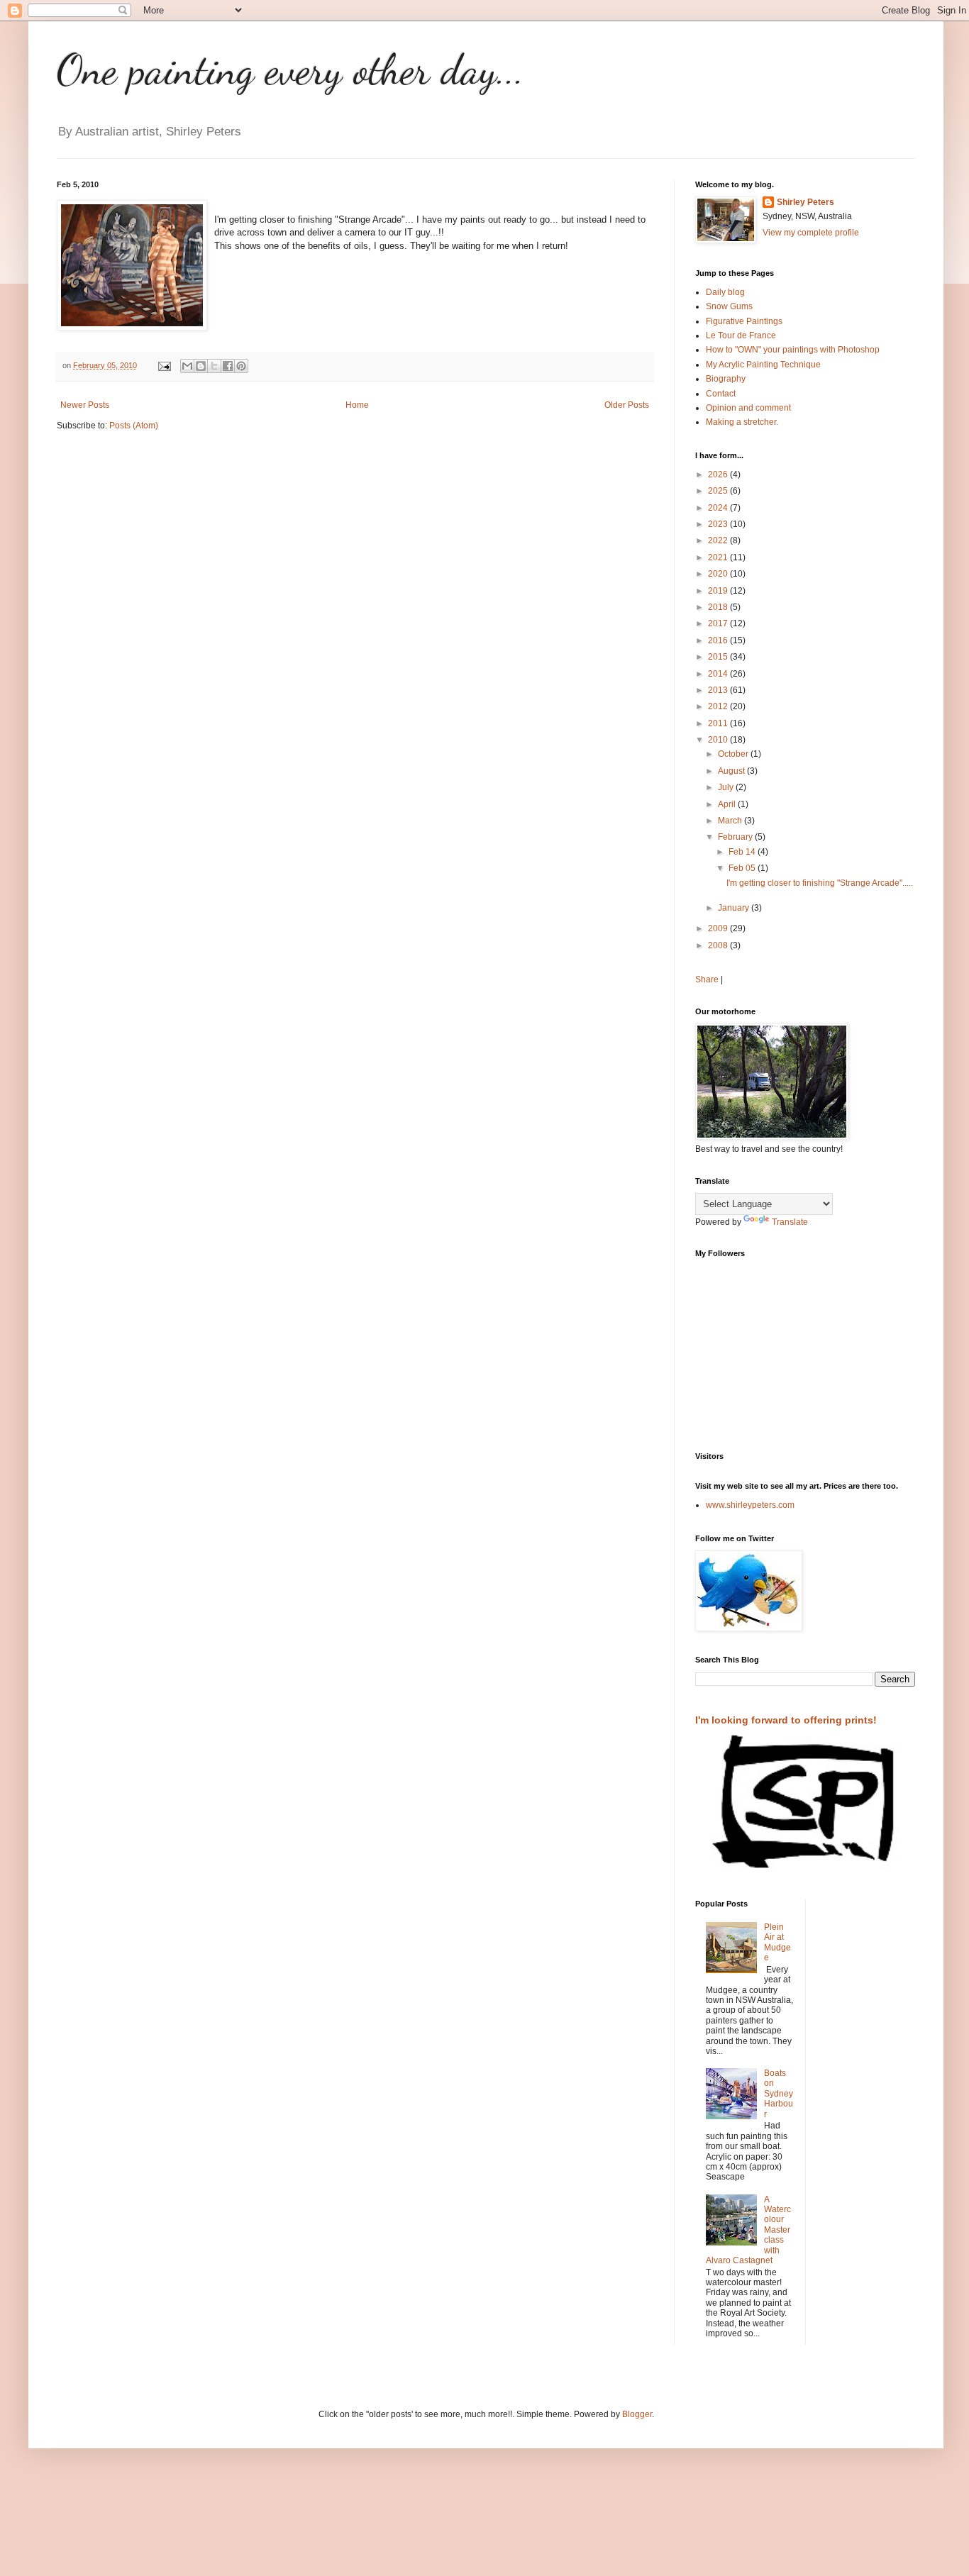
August (732, 771)
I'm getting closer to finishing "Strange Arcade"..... (820, 883)
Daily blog (725, 292)
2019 (719, 591)
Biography (726, 379)
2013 (719, 690)
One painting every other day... (290, 70)
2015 (719, 657)
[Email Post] (164, 365)
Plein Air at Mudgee (777, 1942)
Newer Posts (85, 405)
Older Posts (627, 405)
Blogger (637, 2414)
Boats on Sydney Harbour (779, 2094)
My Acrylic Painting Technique (763, 365)
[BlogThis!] (201, 366)
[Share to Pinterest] (241, 366)
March (731, 821)
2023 (719, 524)
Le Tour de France (741, 335)
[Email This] (187, 366)
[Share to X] (214, 366)
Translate (790, 1222)
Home (357, 405)
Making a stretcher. (742, 422)
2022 (719, 540)
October (734, 754)
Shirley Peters (805, 202)
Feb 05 (743, 868)
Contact (721, 394)
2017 (719, 623)
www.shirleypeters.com (750, 1505)
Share (707, 979)
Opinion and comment (748, 408)
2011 (719, 723)
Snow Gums (729, 306)
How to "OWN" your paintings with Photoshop (793, 350)
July (727, 787)
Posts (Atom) (134, 426)
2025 (719, 491)
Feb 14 (743, 852)
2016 (719, 640)
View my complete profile (811, 233)
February (736, 837)
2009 (719, 928)
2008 (719, 945)
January (735, 908)
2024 (719, 508)
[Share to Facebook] (228, 366)
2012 (719, 706)
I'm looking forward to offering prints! (786, 1720)
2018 (719, 607)
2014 (719, 674)
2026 (719, 474)
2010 (719, 740)
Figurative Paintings (744, 321)
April (728, 804)
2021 (719, 557)
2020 (719, 574)
